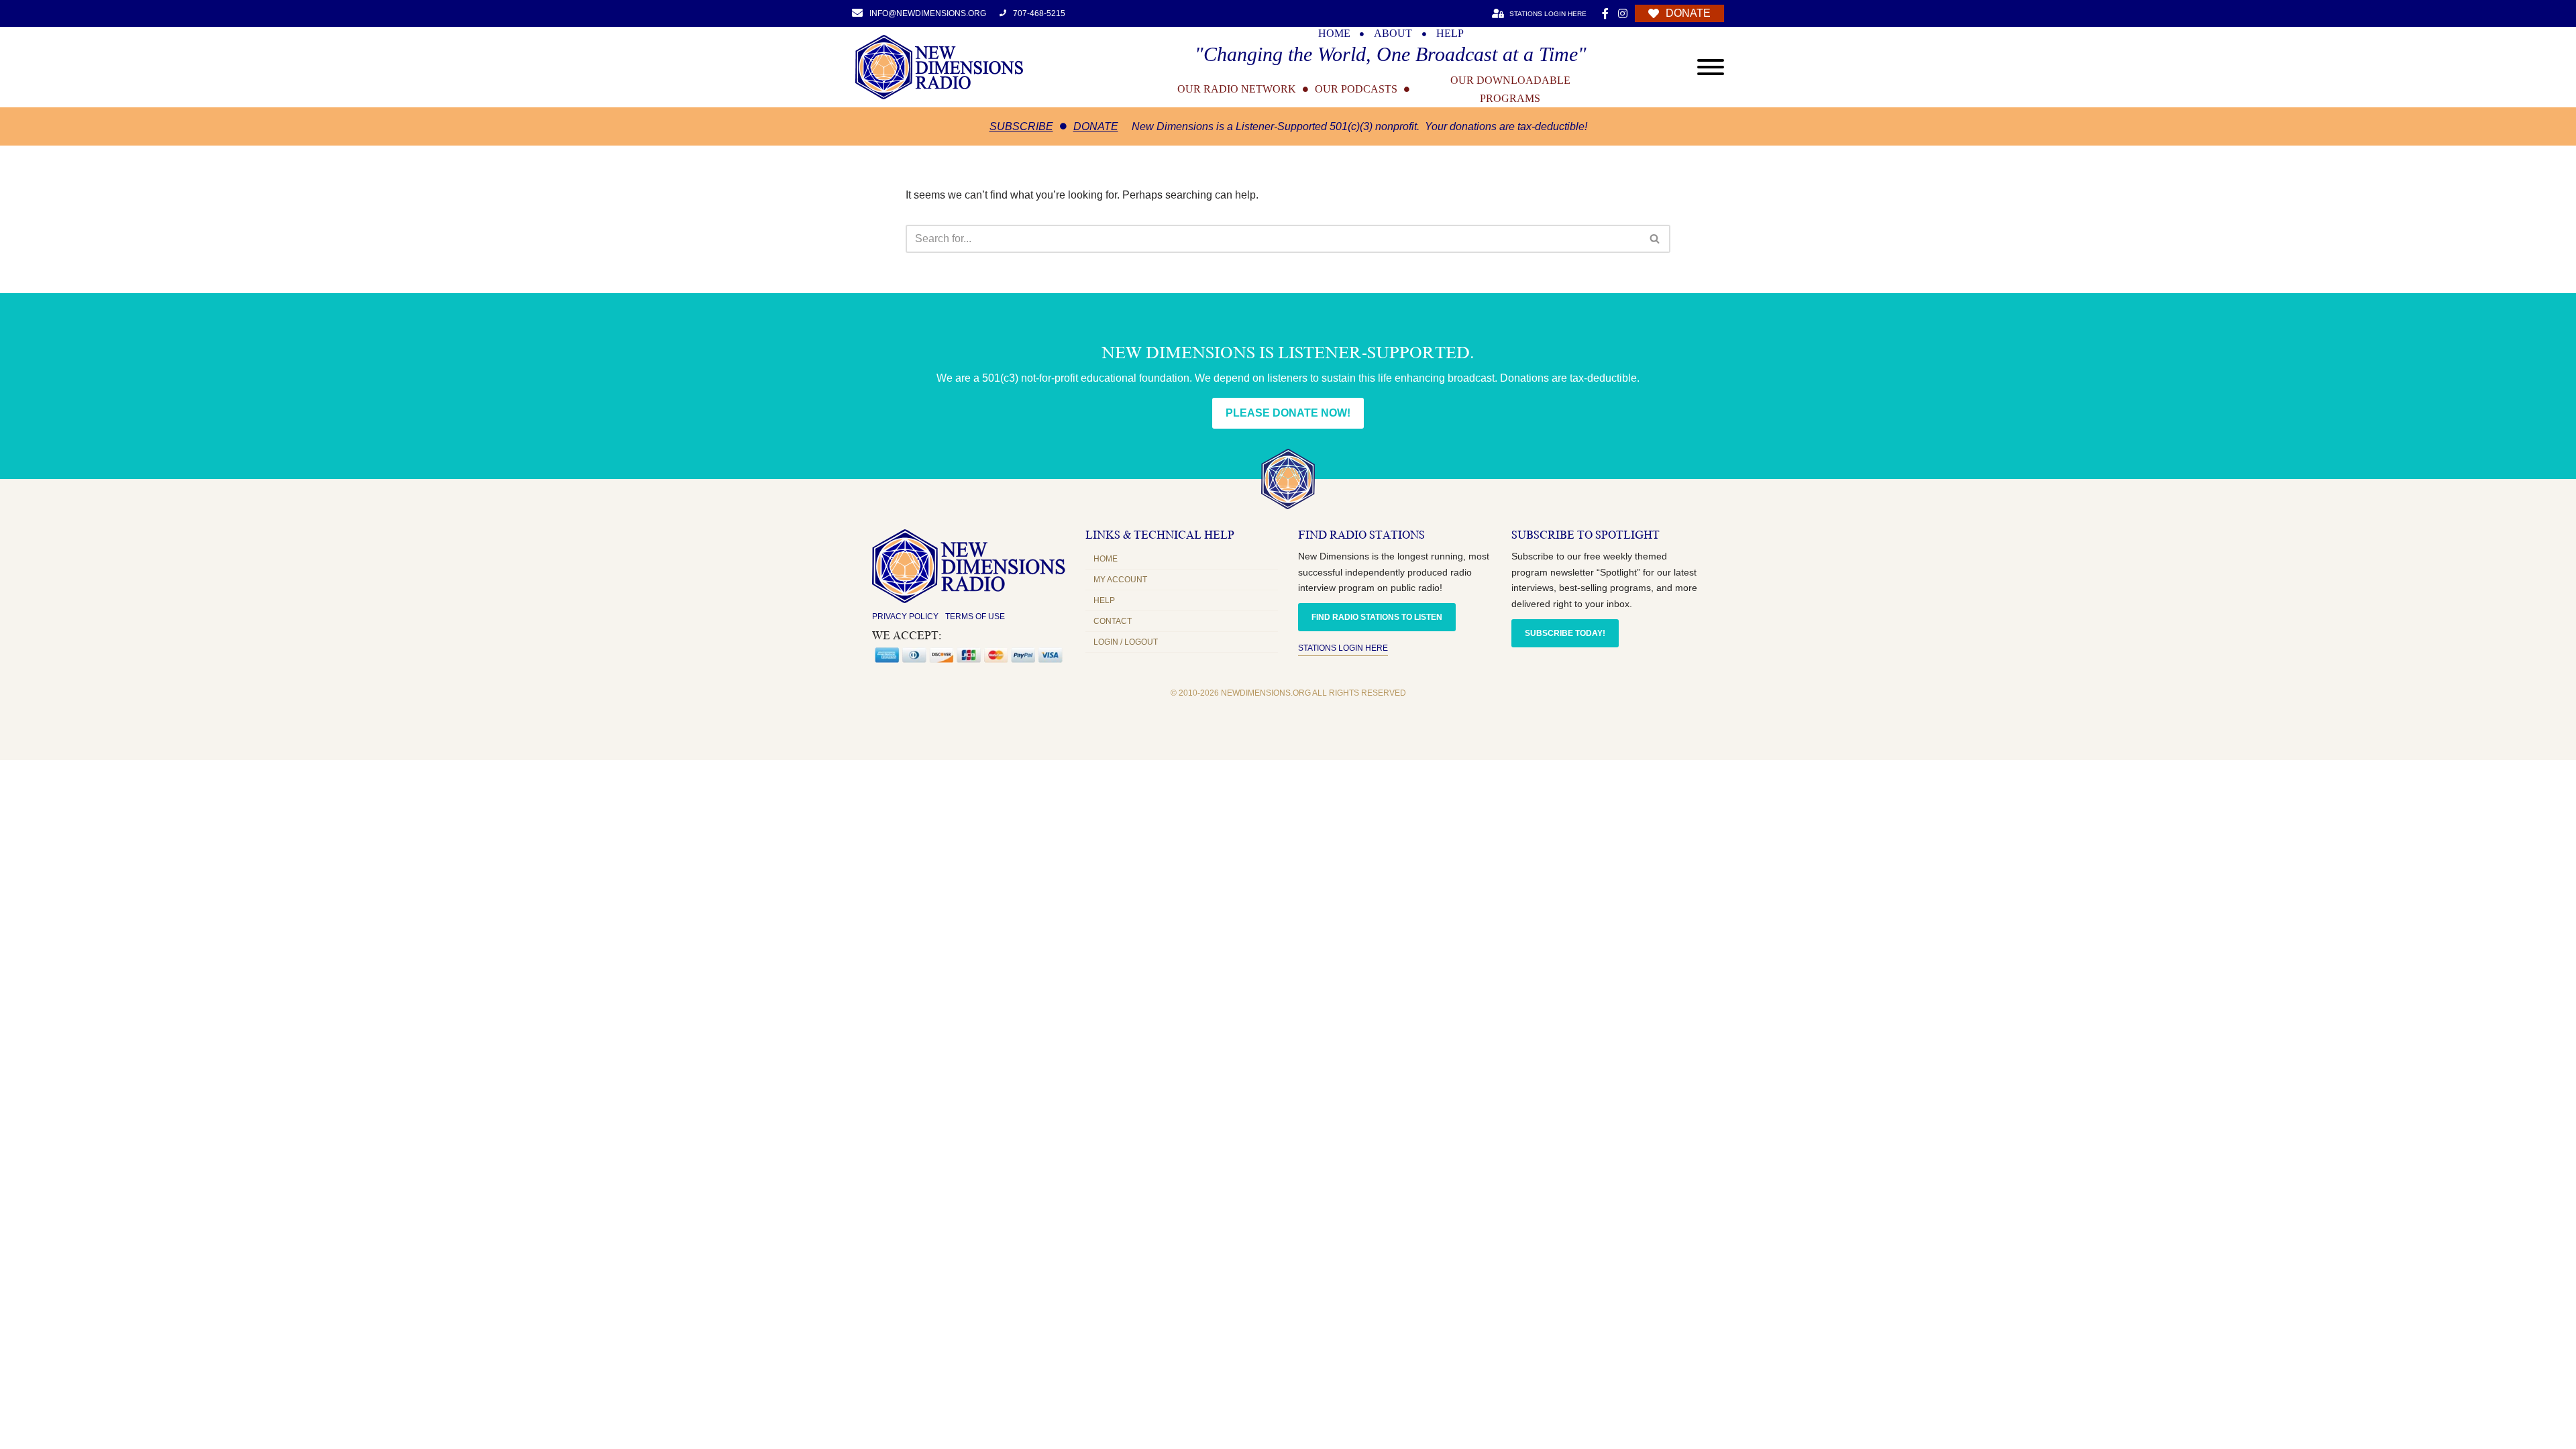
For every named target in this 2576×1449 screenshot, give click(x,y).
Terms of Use (975, 616)
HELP (1450, 34)
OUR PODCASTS (1356, 89)
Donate (1096, 126)
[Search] (1655, 239)
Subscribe (1021, 126)
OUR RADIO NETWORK (1237, 89)
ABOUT (1393, 34)
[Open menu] (1711, 67)
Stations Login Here (1343, 648)
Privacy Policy (905, 616)
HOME (1334, 34)
